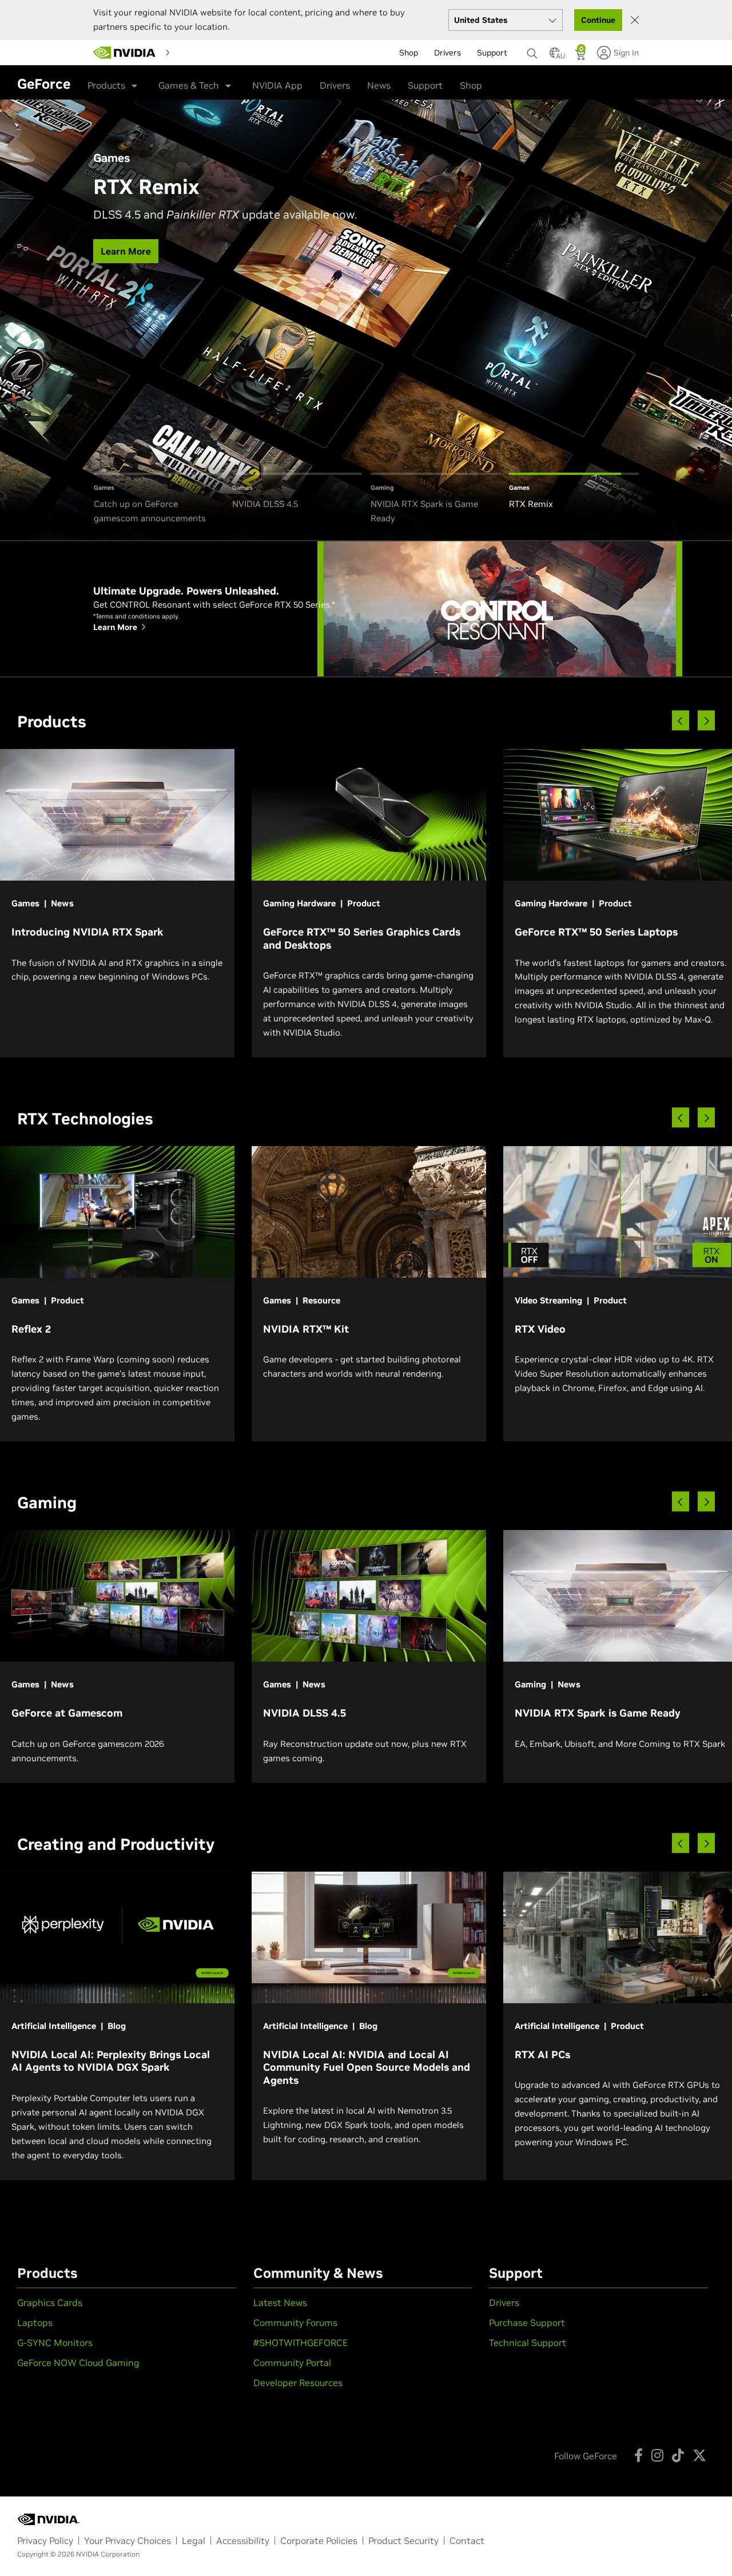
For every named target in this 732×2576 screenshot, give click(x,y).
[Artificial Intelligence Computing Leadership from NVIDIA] (125, 53)
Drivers (335, 85)
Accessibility (243, 2541)
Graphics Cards (50, 2302)
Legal (194, 2541)
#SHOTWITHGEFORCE (301, 2343)
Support (425, 85)
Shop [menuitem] (409, 53)
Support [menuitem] (492, 53)
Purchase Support (527, 2323)
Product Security (403, 2541)
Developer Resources (298, 2383)
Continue (598, 20)
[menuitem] (195, 52)
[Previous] (681, 721)
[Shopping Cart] (581, 56)
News (379, 85)
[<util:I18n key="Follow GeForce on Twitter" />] (699, 2455)
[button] (555, 56)
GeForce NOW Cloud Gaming (78, 2363)
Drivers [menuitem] (447, 53)
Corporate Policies (319, 2541)
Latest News (280, 2302)
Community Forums (295, 2323)
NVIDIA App (277, 85)
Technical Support (528, 2343)
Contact (467, 2541)
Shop (471, 85)
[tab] (159, 499)
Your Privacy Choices (128, 2541)
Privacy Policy (45, 2541)
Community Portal (292, 2363)
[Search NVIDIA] (532, 50)
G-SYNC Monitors (55, 2343)
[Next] (706, 721)
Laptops (35, 2323)
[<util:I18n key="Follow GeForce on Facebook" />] (638, 2455)
